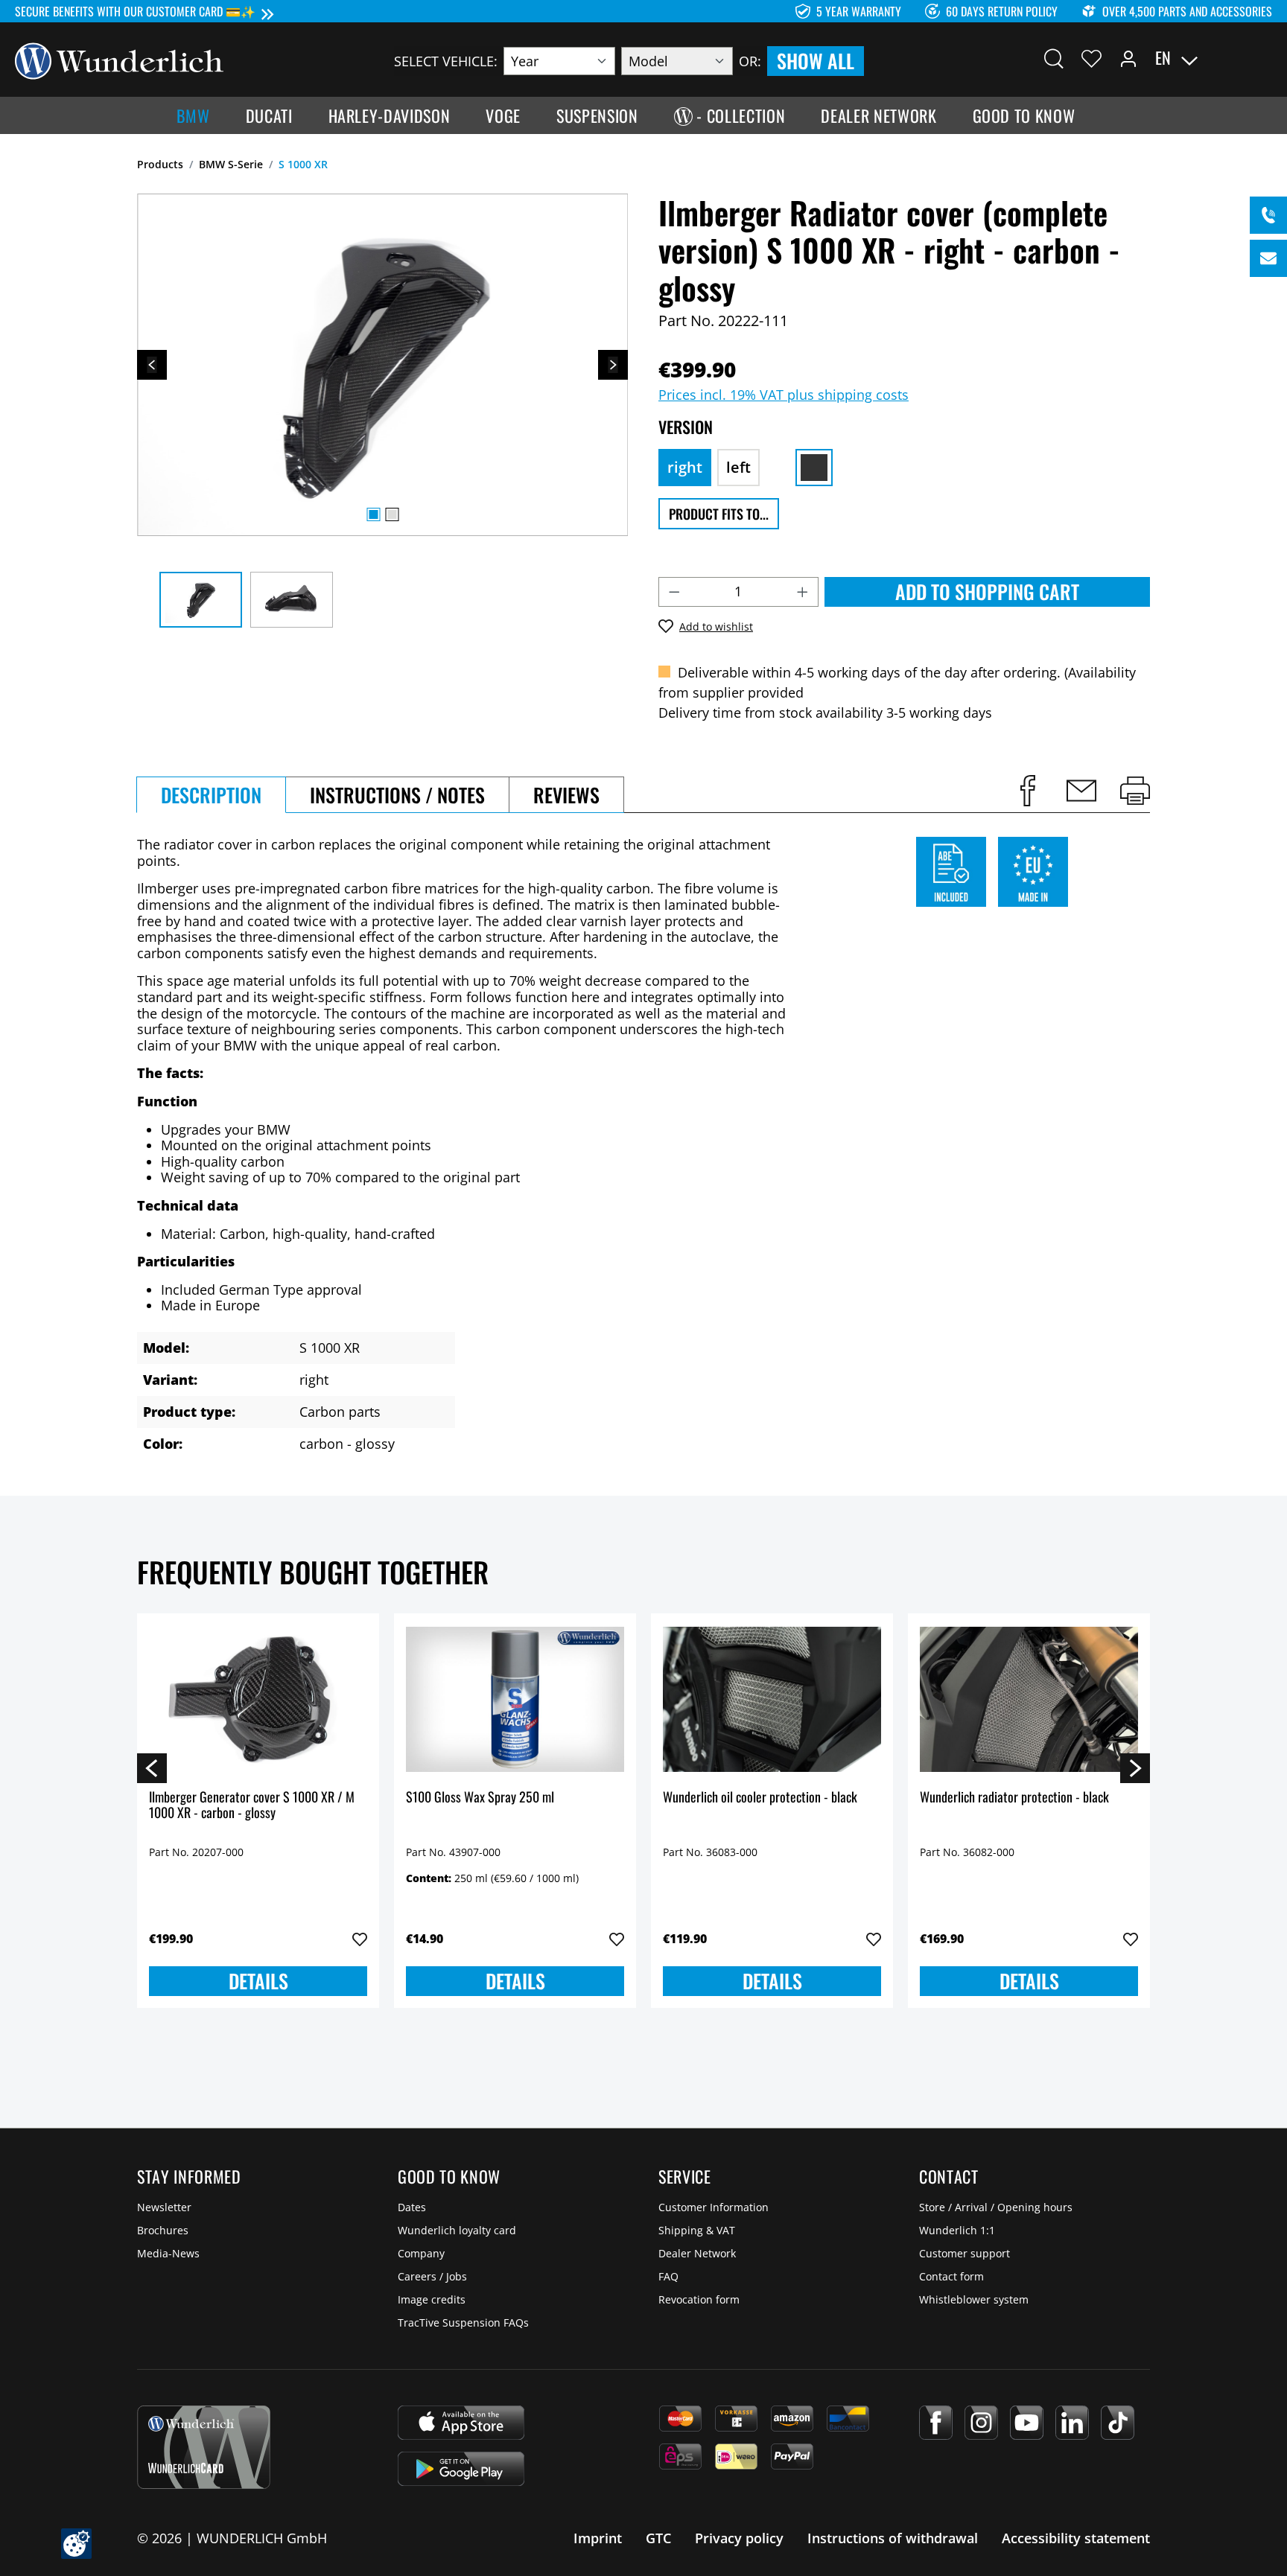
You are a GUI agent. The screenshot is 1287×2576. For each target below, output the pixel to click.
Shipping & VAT (697, 2230)
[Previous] (152, 365)
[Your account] (1128, 58)
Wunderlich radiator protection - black (1014, 1798)
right (685, 467)
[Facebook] (936, 2423)
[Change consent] (76, 2544)
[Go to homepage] (119, 60)
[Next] (613, 365)
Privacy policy (739, 2538)
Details (258, 1981)
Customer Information (714, 2207)
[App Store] (461, 2423)
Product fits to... (719, 514)
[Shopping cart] (1263, 58)
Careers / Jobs (432, 2276)
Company (421, 2253)
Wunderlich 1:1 (957, 2230)
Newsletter (164, 2207)
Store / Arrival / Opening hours (996, 2207)
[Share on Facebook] (1028, 791)
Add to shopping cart (987, 592)
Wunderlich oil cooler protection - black (760, 1798)
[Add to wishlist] (360, 1939)
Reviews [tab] (566, 795)
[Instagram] (981, 2423)
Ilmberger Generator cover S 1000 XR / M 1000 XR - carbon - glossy (252, 1806)
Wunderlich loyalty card (457, 2230)
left (738, 467)
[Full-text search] (1054, 58)
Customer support (965, 2253)
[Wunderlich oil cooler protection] (772, 1700)
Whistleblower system (974, 2299)
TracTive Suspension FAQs (463, 2322)
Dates (412, 2207)
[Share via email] (1081, 791)
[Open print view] (1135, 791)
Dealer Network (697, 2253)
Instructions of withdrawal (893, 2538)
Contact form (951, 2276)
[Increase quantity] (803, 592)
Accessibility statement (1076, 2538)
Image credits (432, 2299)
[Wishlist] (1091, 58)
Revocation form (699, 2299)
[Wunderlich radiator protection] (1029, 1700)
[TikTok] (1118, 2423)
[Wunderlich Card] (204, 2447)
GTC (658, 2538)
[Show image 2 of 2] (392, 514)
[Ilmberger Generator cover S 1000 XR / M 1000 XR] (258, 1700)
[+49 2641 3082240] (1268, 215)
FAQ (668, 2276)
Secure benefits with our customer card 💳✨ (135, 11)
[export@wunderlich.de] (1268, 258)
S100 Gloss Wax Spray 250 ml (480, 1798)
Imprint (598, 2538)
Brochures (163, 2230)
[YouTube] (1027, 2423)
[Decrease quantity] (674, 592)
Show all (816, 61)
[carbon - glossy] (814, 468)
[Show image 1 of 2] (373, 514)
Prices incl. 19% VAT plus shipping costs (784, 395)
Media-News (168, 2253)
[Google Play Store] (461, 2469)
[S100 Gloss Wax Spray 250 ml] (515, 1700)
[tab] (211, 795)
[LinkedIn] (1072, 2423)
